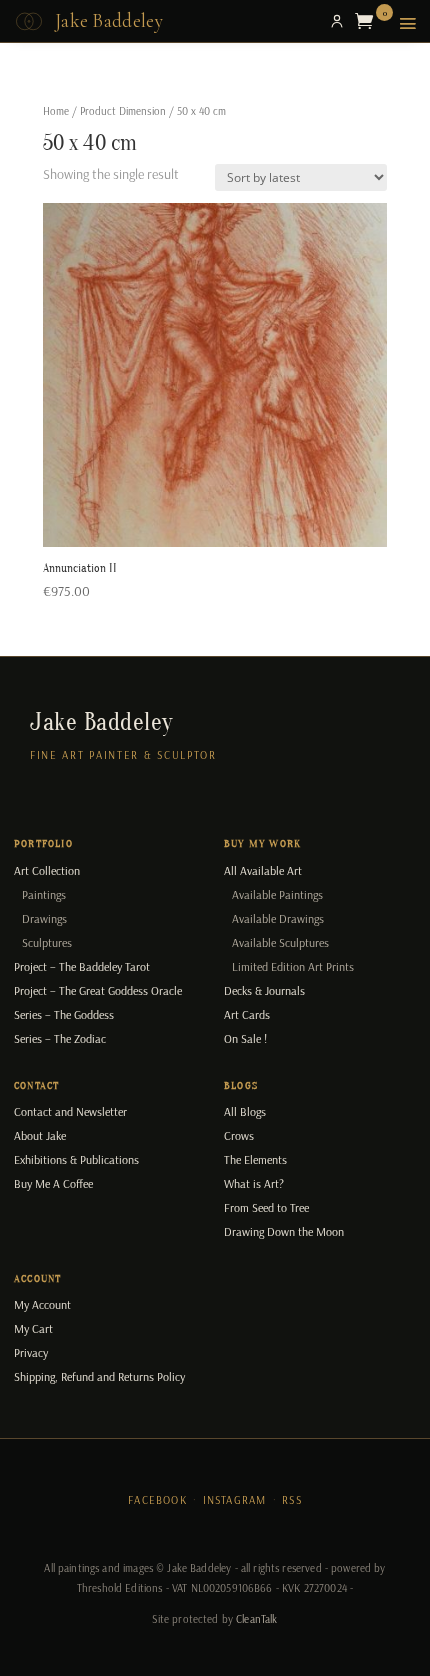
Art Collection (47, 870)
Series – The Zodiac (60, 1038)
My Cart (33, 1328)
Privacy (31, 1352)
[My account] (337, 21)
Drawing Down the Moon (284, 1231)
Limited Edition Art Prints (293, 966)
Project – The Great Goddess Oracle (98, 990)
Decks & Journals (264, 990)
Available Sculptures (280, 942)
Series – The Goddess (64, 1014)
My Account (42, 1304)
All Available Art (263, 870)
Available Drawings (278, 918)
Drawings (44, 918)
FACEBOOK (157, 1500)
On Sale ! (245, 1038)
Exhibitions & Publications (76, 1159)
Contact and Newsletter (70, 1111)
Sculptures (47, 942)
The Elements (255, 1159)
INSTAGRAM (235, 1500)
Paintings (44, 894)
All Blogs (245, 1111)
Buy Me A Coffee (53, 1183)
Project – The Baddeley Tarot (82, 966)
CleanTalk (256, 1619)
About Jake (40, 1135)
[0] (369, 21)
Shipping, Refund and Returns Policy (99, 1376)
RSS (292, 1500)
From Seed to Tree (266, 1207)
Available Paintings (277, 894)
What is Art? (254, 1183)
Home (56, 111)
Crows (239, 1135)
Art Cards (247, 1014)
